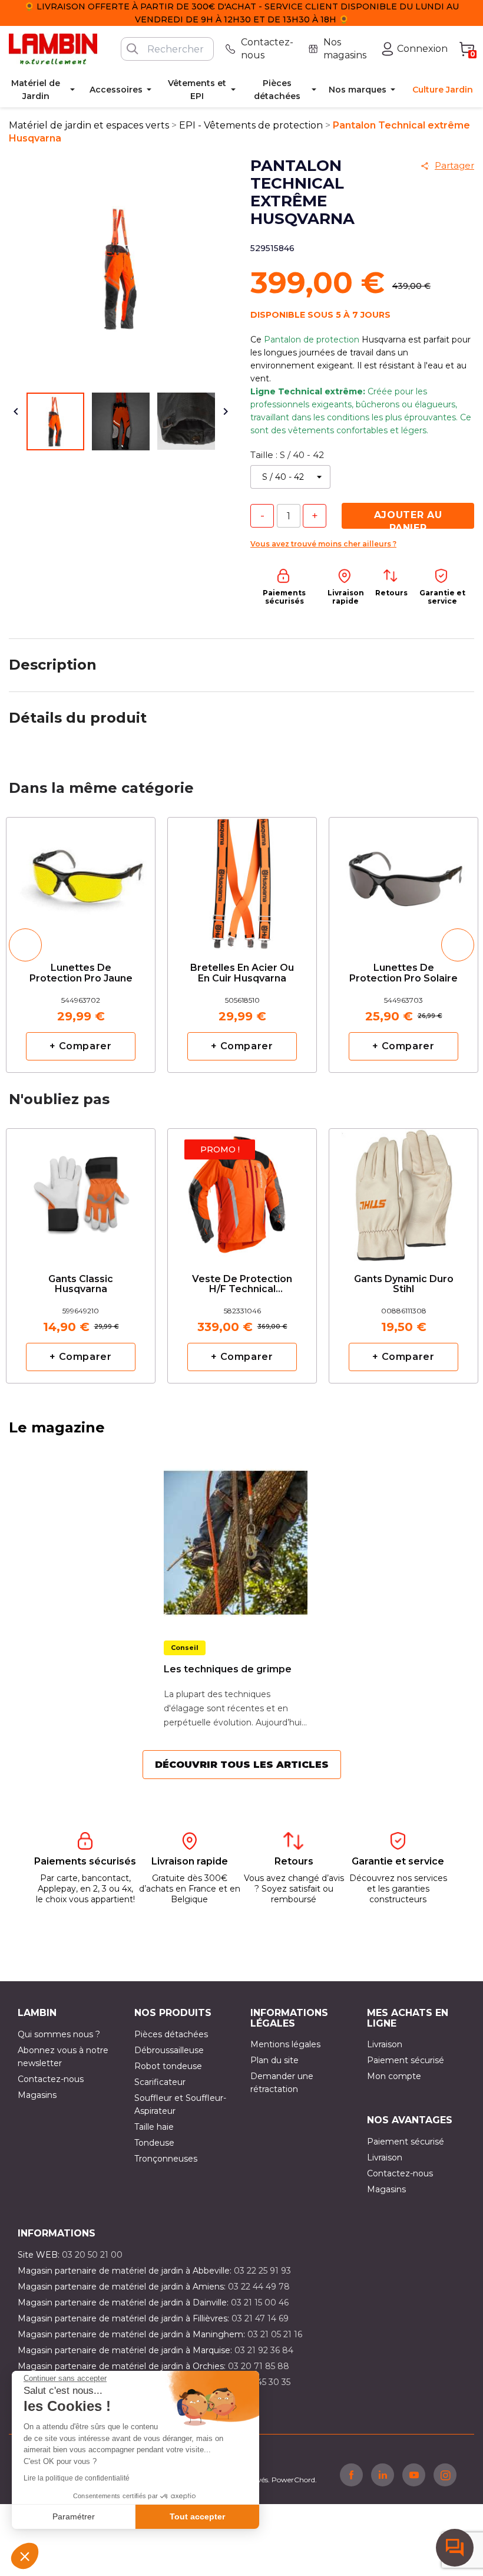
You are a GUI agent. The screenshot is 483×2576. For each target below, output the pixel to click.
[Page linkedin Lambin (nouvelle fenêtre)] (383, 2475)
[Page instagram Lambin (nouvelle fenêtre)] (445, 2475)
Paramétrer (74, 2516)
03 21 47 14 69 (260, 2318)
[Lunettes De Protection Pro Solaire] (403, 880)
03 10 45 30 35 (261, 2382)
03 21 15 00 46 (260, 2302)
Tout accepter (197, 2516)
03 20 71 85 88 (259, 2366)
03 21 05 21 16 (275, 2334)
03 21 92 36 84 (264, 2350)
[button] (25, 2556)
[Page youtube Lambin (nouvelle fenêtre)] (414, 2475)
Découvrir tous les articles (242, 1765)
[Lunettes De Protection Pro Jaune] (81, 880)
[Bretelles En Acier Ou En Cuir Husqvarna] (242, 880)
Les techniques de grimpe (228, 1669)
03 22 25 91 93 (262, 2271)
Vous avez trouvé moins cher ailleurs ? (323, 544)
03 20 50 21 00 (92, 2255)
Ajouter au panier (408, 519)
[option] (81, 945)
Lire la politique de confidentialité (77, 2478)
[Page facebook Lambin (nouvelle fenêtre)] (351, 2475)
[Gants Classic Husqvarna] (81, 1191)
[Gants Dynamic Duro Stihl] (403, 1191)
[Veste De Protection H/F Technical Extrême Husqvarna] (242, 1191)
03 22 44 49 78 (259, 2287)
